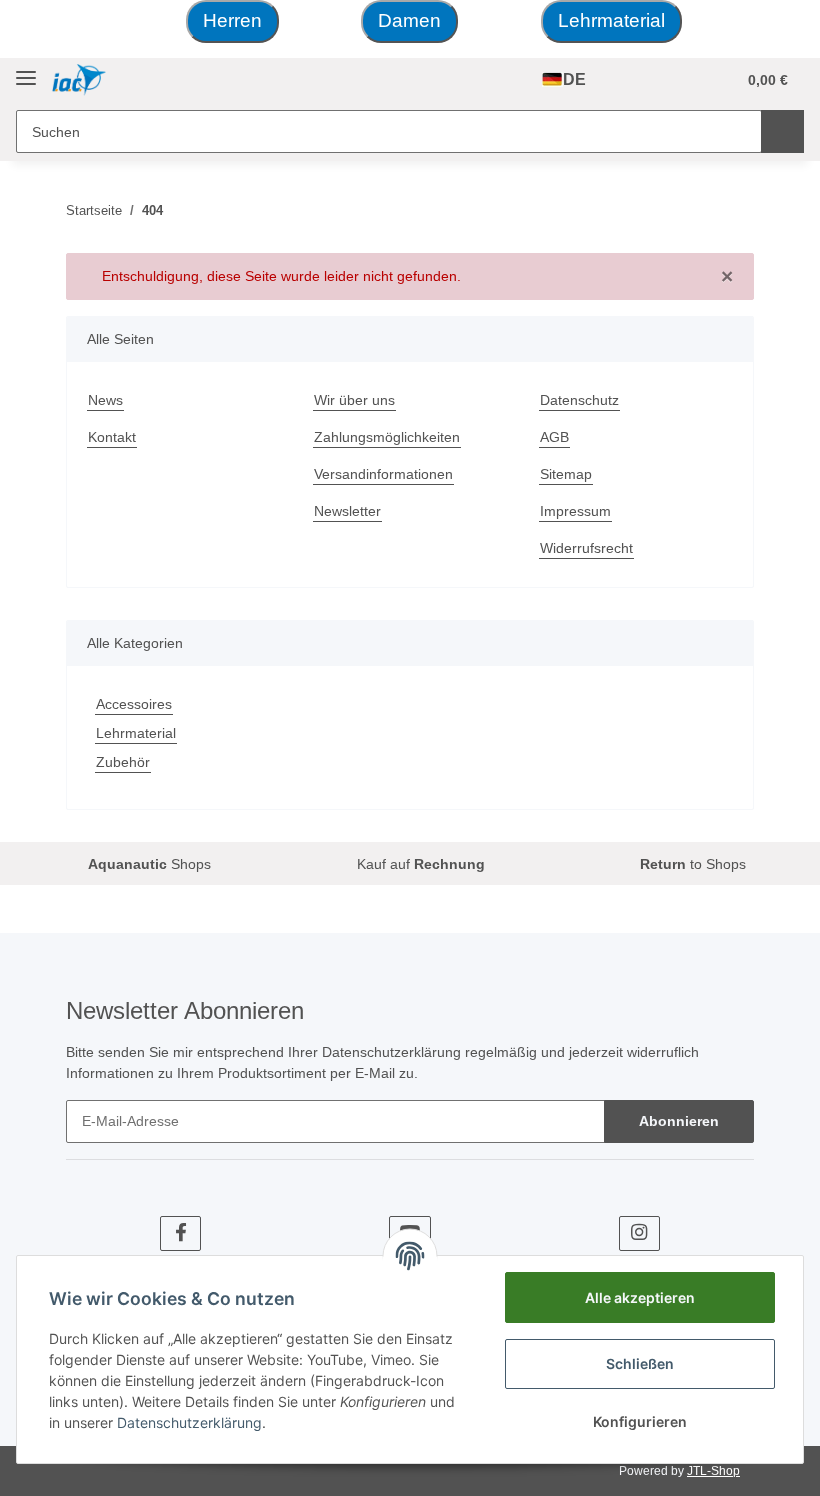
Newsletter (347, 511)
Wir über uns (354, 400)
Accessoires (134, 704)
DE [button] (574, 79)
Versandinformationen (383, 474)
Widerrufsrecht (586, 548)
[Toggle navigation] (26, 70)
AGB (554, 437)
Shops (146, 864)
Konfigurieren (640, 1421)
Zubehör (123, 762)
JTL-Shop (713, 1471)
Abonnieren (679, 1121)
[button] (641, 80)
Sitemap (566, 474)
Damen (409, 20)
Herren (232, 20)
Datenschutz (579, 400)
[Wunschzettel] (681, 80)
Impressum (575, 511)
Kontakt (112, 437)
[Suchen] (782, 131)
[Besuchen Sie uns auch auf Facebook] (180, 1233)
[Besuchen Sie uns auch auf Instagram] (639, 1233)
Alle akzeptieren (640, 1297)
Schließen (640, 1363)
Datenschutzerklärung (391, 1052)
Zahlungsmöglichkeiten (387, 437)
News (105, 400)
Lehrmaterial (611, 20)
